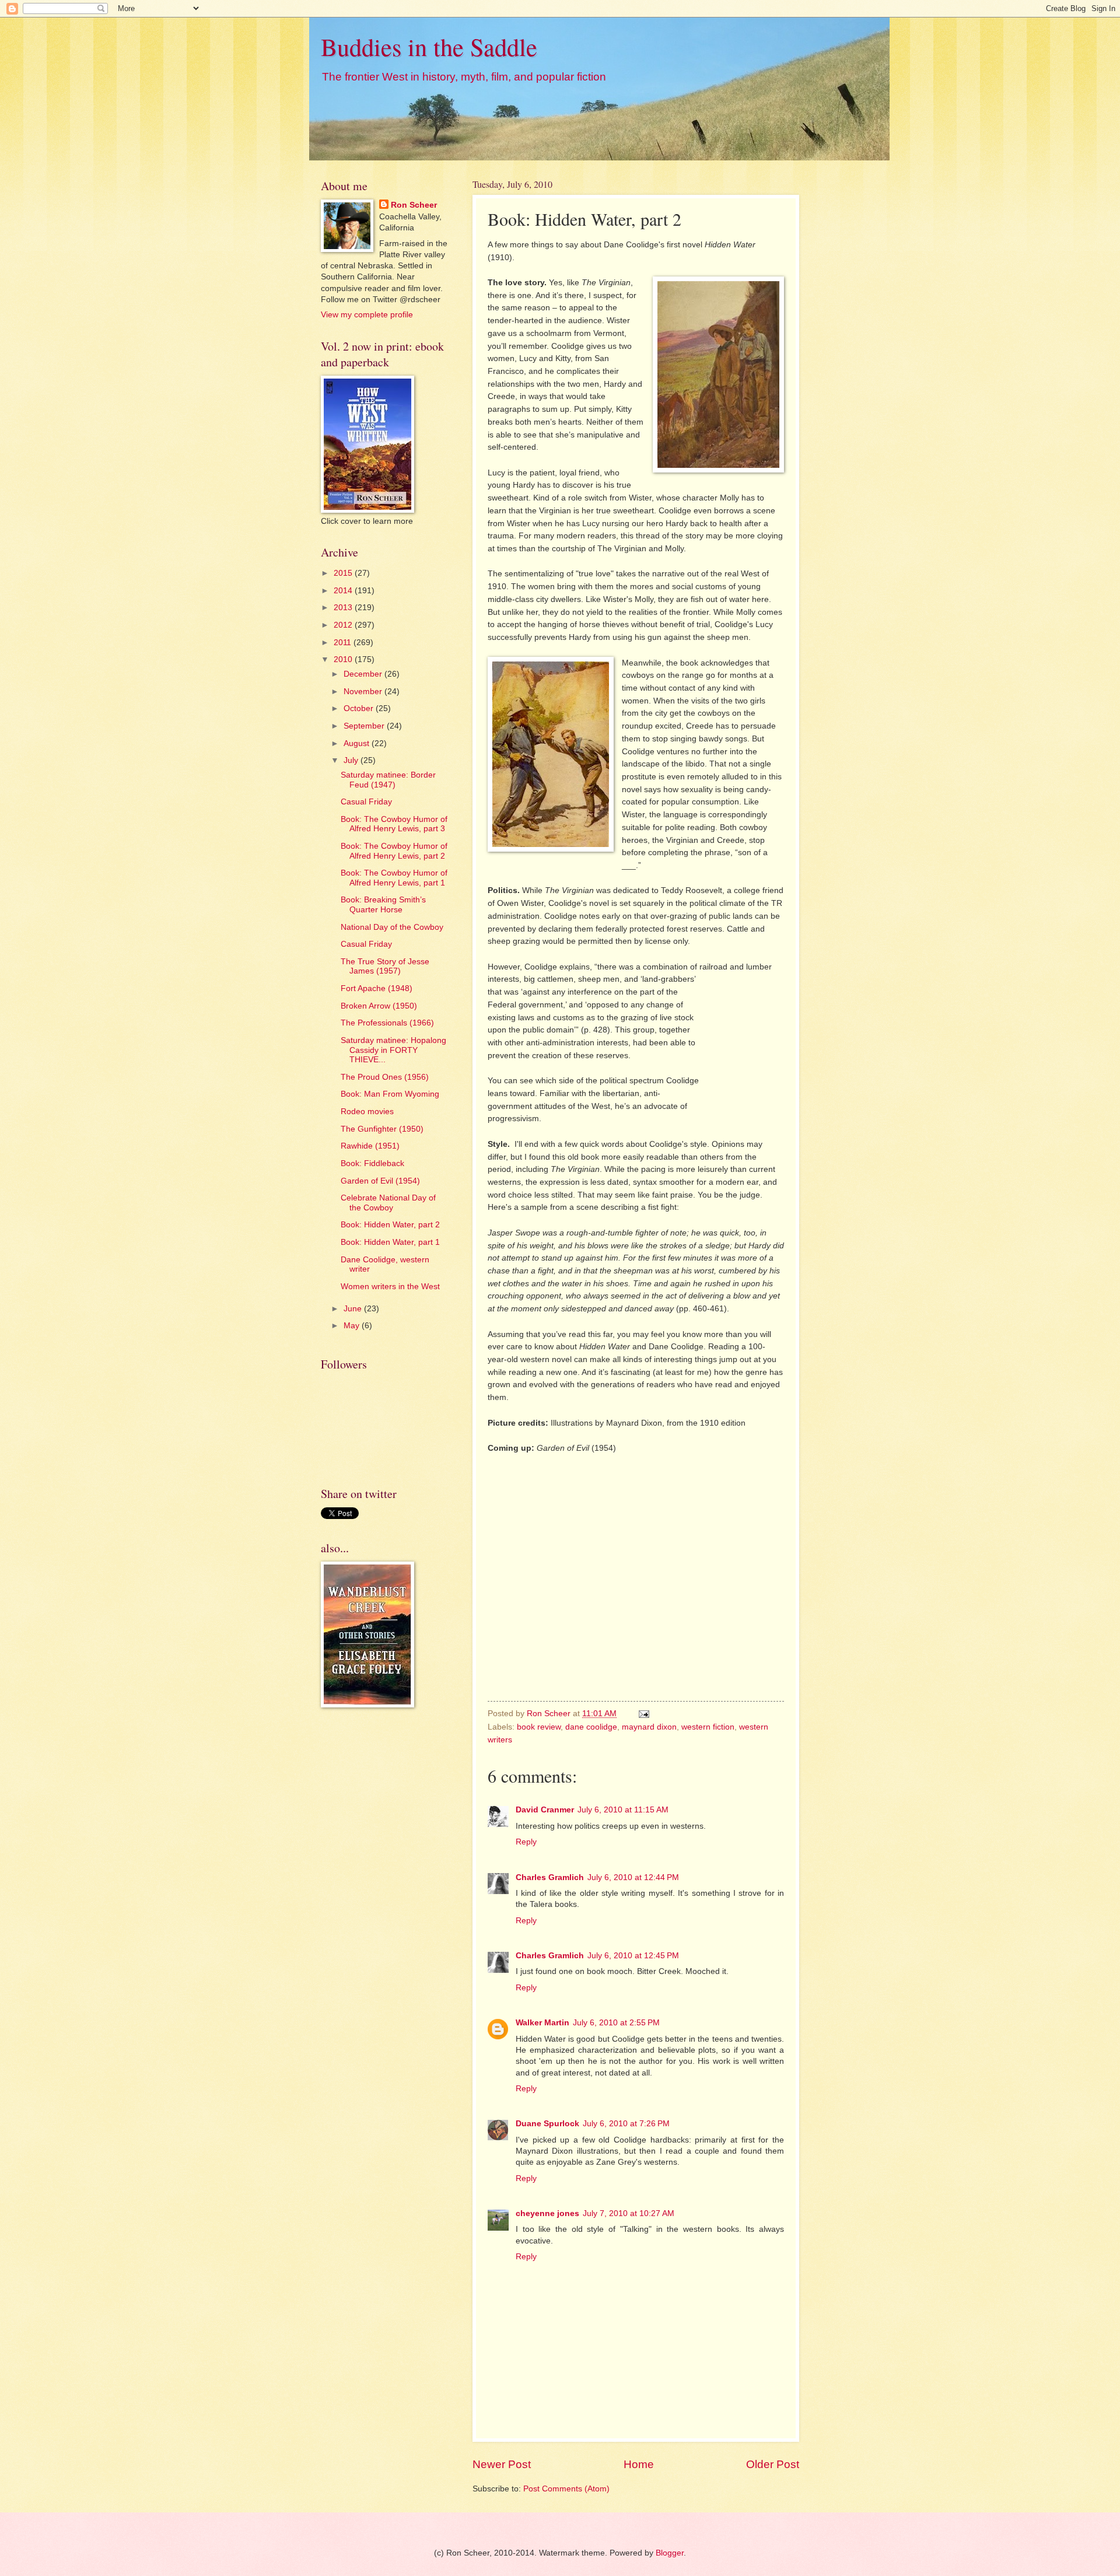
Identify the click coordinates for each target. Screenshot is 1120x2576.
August (358, 743)
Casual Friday (366, 802)
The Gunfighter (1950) (382, 1129)
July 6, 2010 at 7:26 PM (626, 2124)
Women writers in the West (390, 1287)
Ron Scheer (414, 205)
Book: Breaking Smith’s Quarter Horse (383, 905)
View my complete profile (367, 315)
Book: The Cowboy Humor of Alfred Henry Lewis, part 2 (394, 851)
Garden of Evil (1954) (380, 1181)
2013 (344, 608)
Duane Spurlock (547, 2124)
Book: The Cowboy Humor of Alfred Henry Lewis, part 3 (394, 824)
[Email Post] (644, 1714)
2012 (344, 625)
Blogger (670, 2553)
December (364, 674)
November (364, 692)
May (353, 1326)
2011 (344, 643)
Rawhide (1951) (370, 1146)
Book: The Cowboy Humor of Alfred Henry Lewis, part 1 (394, 878)
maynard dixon (649, 1727)
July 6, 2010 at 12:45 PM (633, 1956)
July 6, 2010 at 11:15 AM (623, 1810)
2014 (344, 591)
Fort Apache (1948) (377, 988)
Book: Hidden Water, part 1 (390, 1242)
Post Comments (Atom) (566, 2489)
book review (539, 1727)
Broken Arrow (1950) (379, 1006)
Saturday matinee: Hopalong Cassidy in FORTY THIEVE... (393, 1050)
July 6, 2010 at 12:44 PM (633, 1877)
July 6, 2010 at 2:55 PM (616, 2023)
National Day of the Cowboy (392, 927)
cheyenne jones (547, 2213)
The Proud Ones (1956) (385, 1077)
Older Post (773, 2464)
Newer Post (502, 2464)
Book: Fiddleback (372, 1163)
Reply (526, 1842)
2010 (344, 659)
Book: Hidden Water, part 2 (390, 1225)
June (354, 1309)
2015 (344, 573)
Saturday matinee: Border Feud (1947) (388, 780)
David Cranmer (545, 1810)
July (352, 760)
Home (639, 2464)
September (365, 726)
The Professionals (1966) (387, 1023)
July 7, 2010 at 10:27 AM (629, 2213)
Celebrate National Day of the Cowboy (388, 1203)
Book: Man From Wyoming (390, 1094)
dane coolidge (591, 1727)
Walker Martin (542, 2023)
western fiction (708, 1727)
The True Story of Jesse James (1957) (385, 967)
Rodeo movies (367, 1112)
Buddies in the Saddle (429, 47)
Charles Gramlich (550, 1877)
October (360, 708)
